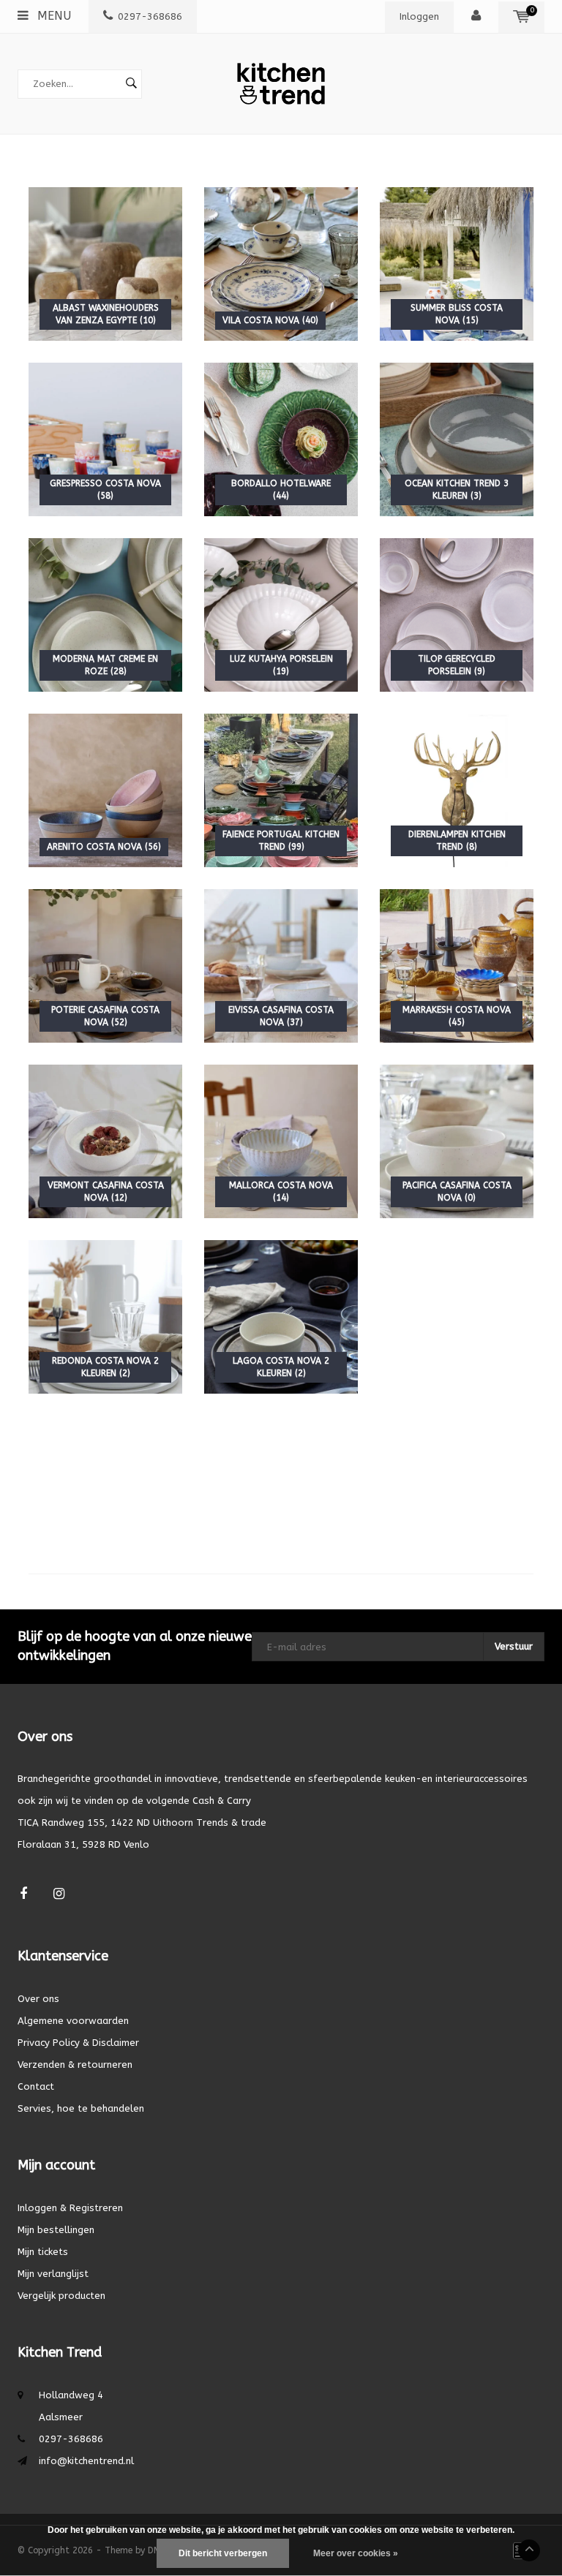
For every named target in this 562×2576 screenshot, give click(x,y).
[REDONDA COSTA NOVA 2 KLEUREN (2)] (105, 1316)
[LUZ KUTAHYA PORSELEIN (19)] (281, 614)
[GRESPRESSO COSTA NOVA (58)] (105, 438)
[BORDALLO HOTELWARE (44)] (281, 438)
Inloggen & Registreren (70, 2208)
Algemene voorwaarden (73, 2021)
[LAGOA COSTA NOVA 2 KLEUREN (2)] (281, 1316)
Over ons (38, 1999)
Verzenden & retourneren (75, 2065)
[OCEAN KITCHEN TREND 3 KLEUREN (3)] (457, 438)
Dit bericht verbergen (223, 2553)
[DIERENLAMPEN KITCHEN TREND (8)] (457, 789)
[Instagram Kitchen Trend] (59, 1894)
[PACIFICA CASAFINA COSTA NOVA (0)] (457, 1140)
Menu (52, 16)
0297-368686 (150, 16)
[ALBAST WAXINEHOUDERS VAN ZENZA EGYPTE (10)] (105, 263)
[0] (521, 16)
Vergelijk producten (61, 2296)
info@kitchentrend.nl (86, 2461)
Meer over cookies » (356, 2553)
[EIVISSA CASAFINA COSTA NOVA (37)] (281, 965)
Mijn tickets (43, 2252)
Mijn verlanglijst (53, 2274)
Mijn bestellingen (56, 2230)
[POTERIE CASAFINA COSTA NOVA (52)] (105, 965)
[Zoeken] (131, 84)
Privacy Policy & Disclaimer (78, 2043)
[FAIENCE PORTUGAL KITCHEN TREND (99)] (281, 789)
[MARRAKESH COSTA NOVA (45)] (457, 965)
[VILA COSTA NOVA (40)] (281, 263)
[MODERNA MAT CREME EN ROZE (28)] (105, 614)
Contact (36, 2086)
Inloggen (419, 16)
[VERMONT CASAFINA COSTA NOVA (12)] (105, 1140)
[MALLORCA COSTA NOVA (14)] (281, 1140)
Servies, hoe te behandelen (81, 2108)
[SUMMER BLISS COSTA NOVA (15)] (457, 263)
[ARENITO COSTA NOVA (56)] (105, 789)
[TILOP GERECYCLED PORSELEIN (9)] (457, 614)
